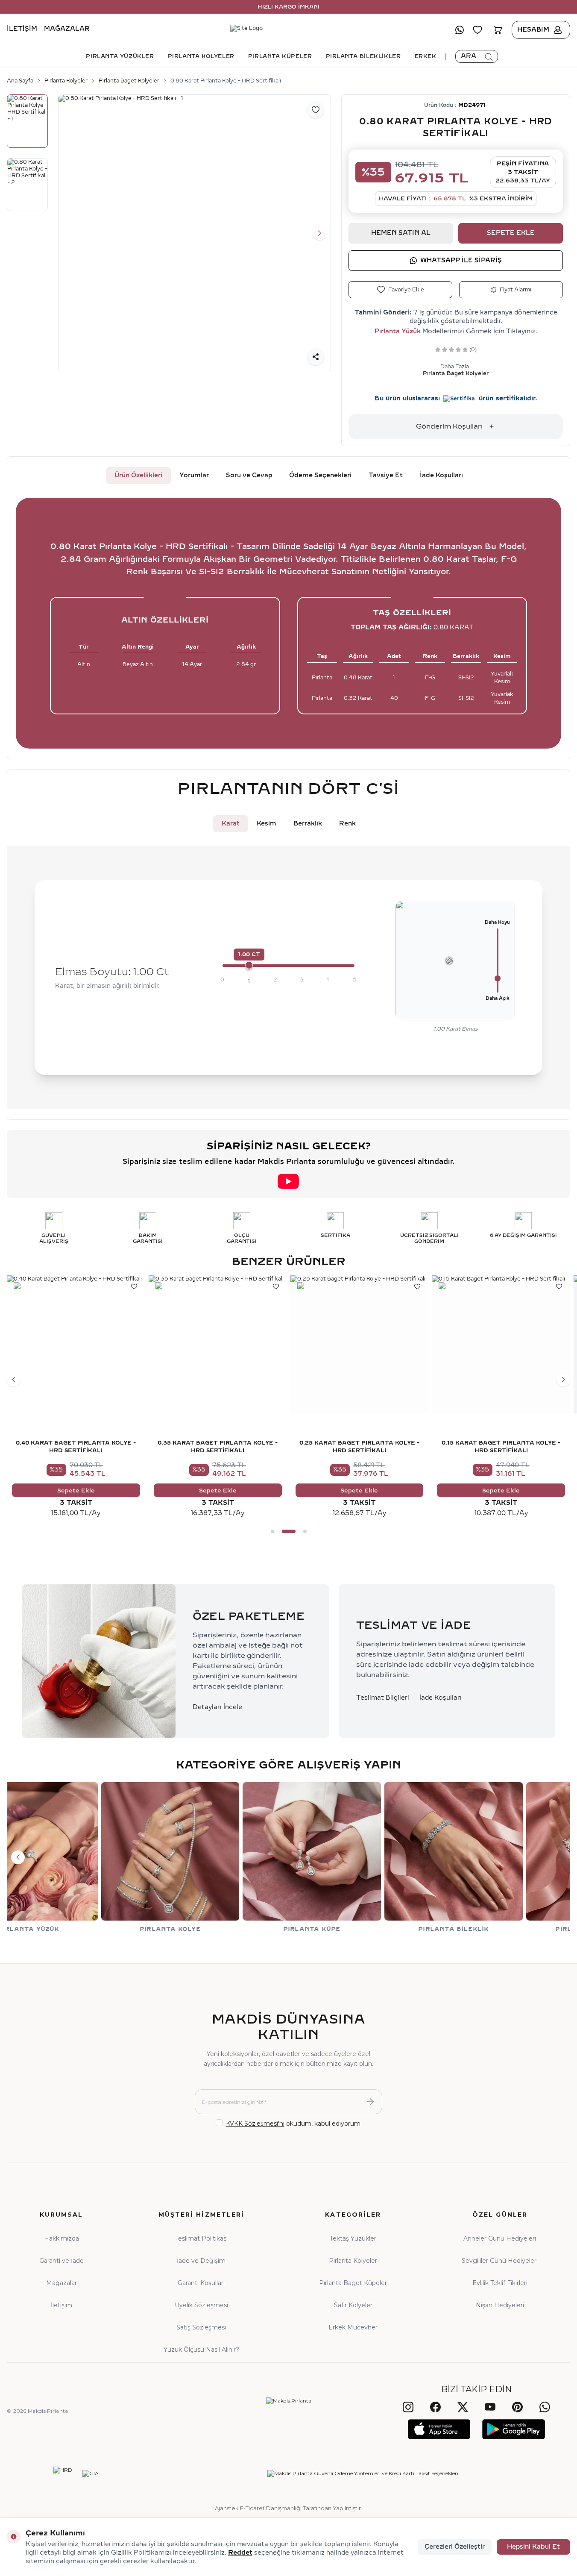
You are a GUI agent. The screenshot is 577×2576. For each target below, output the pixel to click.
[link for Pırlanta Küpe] (76, 1857)
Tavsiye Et (386, 475)
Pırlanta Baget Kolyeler (129, 81)
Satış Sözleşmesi (201, 2327)
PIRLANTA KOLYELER (201, 56)
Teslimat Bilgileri (383, 1698)
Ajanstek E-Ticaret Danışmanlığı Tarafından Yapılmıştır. (288, 2508)
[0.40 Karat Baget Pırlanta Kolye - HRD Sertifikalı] (76, 1345)
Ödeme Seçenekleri (320, 475)
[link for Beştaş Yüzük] (501, 1857)
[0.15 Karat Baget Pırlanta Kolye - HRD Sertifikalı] (501, 1345)
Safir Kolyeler (353, 2305)
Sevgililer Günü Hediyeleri (500, 2261)
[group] (195, 234)
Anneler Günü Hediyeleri (500, 2238)
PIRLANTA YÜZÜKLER (120, 56)
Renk (347, 824)
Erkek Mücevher (353, 2327)
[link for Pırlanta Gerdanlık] (360, 1857)
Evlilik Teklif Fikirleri (500, 2283)
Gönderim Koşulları (449, 426)
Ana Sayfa (20, 81)
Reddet (240, 2553)
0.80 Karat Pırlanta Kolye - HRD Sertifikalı (226, 81)
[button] (70, 233)
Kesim (267, 824)
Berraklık (308, 824)
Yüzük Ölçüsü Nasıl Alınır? (201, 2350)
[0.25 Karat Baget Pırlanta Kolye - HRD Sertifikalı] (360, 1345)
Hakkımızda (62, 2238)
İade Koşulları (441, 475)
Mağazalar (67, 29)
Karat (231, 824)
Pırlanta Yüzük (398, 331)
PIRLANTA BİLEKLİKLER (363, 56)
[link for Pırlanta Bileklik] (218, 1857)
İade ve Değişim (201, 2261)
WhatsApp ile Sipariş (461, 260)
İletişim (22, 29)
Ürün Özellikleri (138, 475)
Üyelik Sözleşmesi (201, 2305)
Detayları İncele (217, 1707)
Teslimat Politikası (201, 2238)
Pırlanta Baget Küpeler (353, 2283)
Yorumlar (194, 475)
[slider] (249, 965)
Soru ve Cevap (249, 475)
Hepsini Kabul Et (533, 2547)
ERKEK (426, 56)
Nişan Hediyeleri (500, 2305)
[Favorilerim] (477, 30)
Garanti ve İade (62, 2261)
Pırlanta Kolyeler (66, 81)
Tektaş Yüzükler (353, 2238)
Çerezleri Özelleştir (455, 2547)
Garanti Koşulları (201, 2283)
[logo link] (288, 30)
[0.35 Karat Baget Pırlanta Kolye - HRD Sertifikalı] (218, 1345)
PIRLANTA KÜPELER (280, 56)
